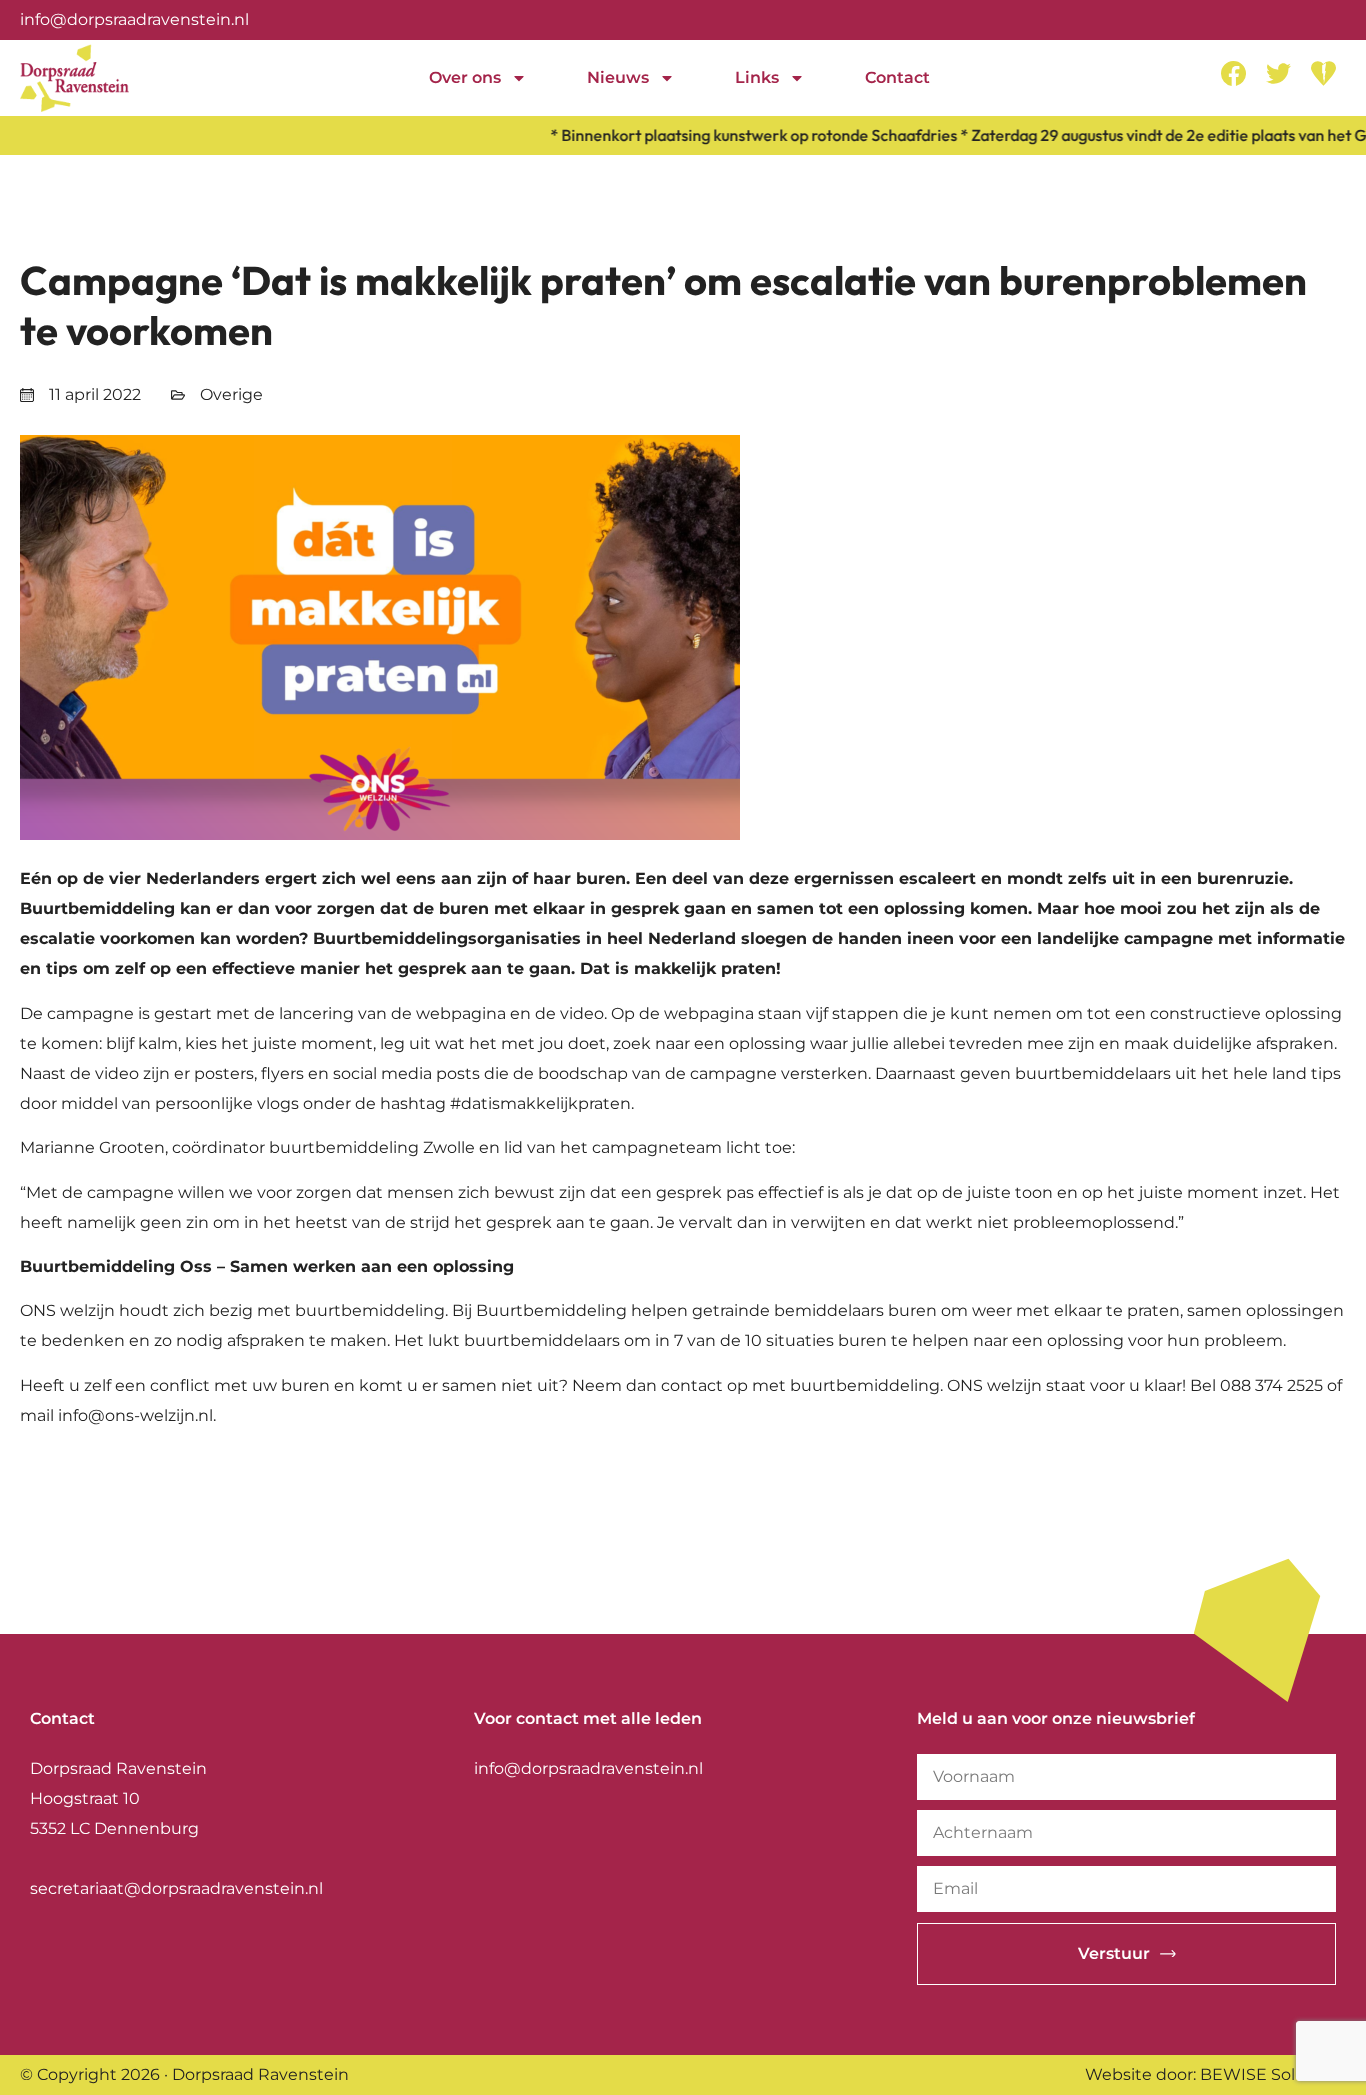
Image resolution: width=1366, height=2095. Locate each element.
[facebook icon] (1233, 73)
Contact (897, 77)
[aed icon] (1323, 73)
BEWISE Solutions (1273, 2074)
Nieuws (618, 77)
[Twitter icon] (1278, 73)
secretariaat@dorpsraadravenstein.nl (176, 1888)
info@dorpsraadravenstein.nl (134, 19)
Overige (231, 394)
